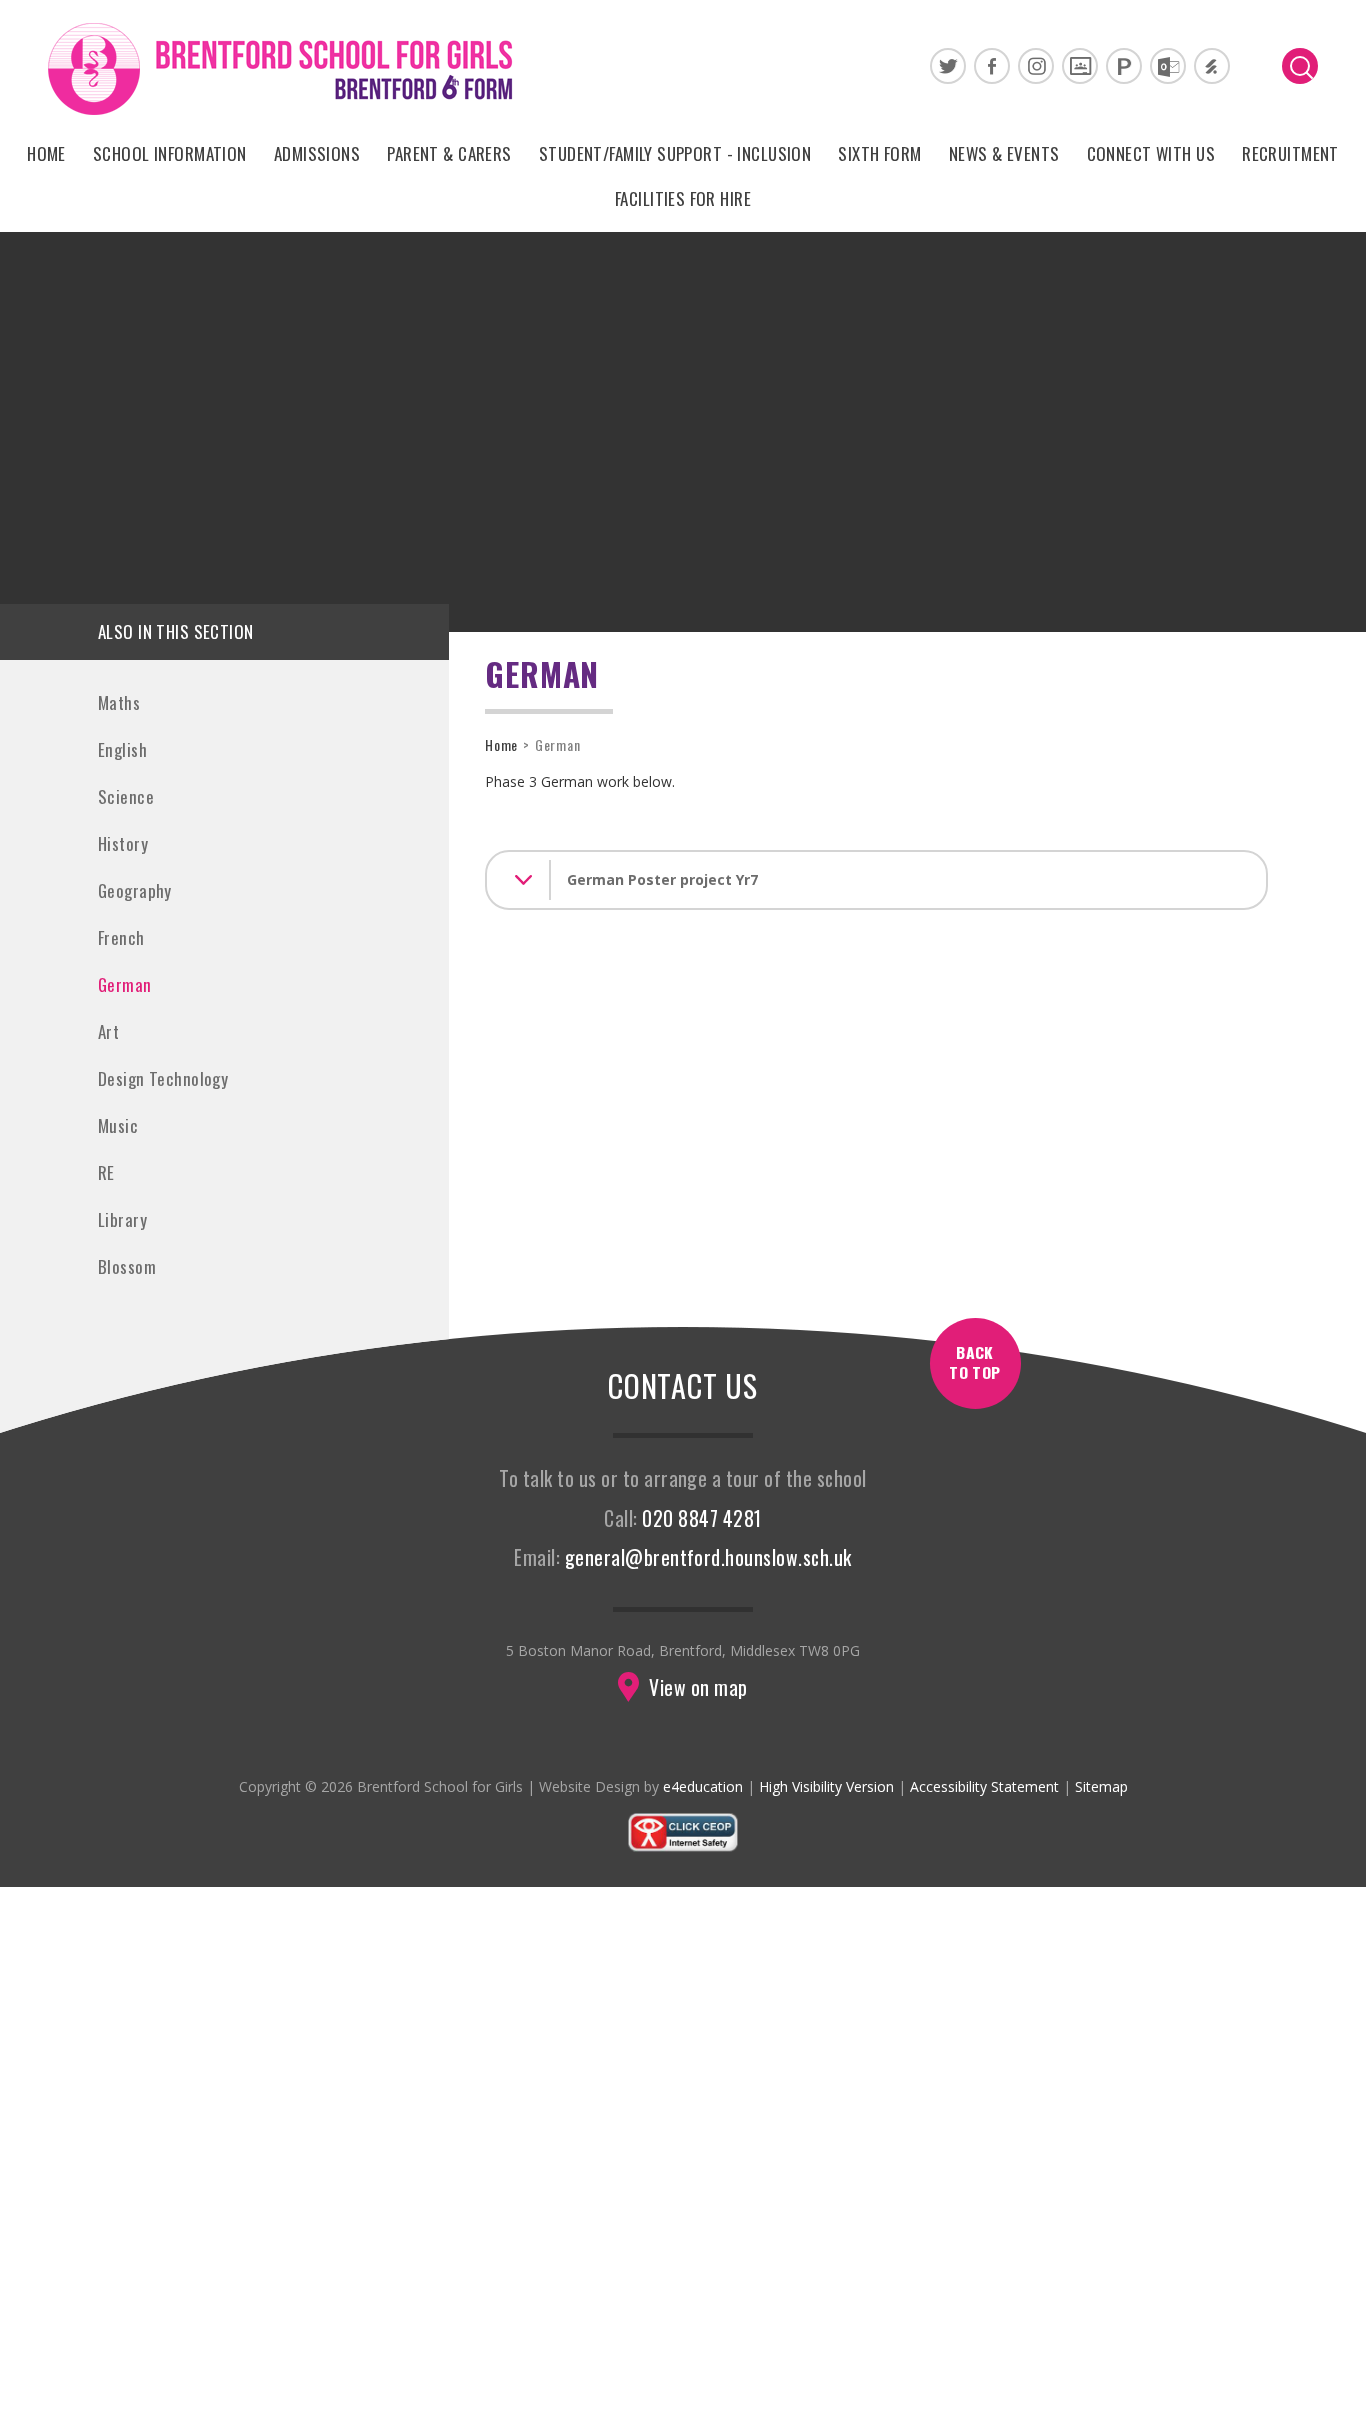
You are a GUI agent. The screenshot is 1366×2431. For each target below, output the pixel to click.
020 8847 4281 (701, 1518)
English (122, 749)
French (121, 937)
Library (122, 1219)
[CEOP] (683, 1847)
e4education (703, 1786)
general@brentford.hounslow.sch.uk (708, 1557)
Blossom (127, 1266)
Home (501, 744)
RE (106, 1172)
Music (118, 1125)
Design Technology (163, 1078)
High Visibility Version (826, 1786)
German (125, 984)
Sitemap (1101, 1786)
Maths (119, 702)
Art (108, 1031)
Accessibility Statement (984, 1786)
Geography (135, 890)
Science (126, 796)
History (123, 843)
